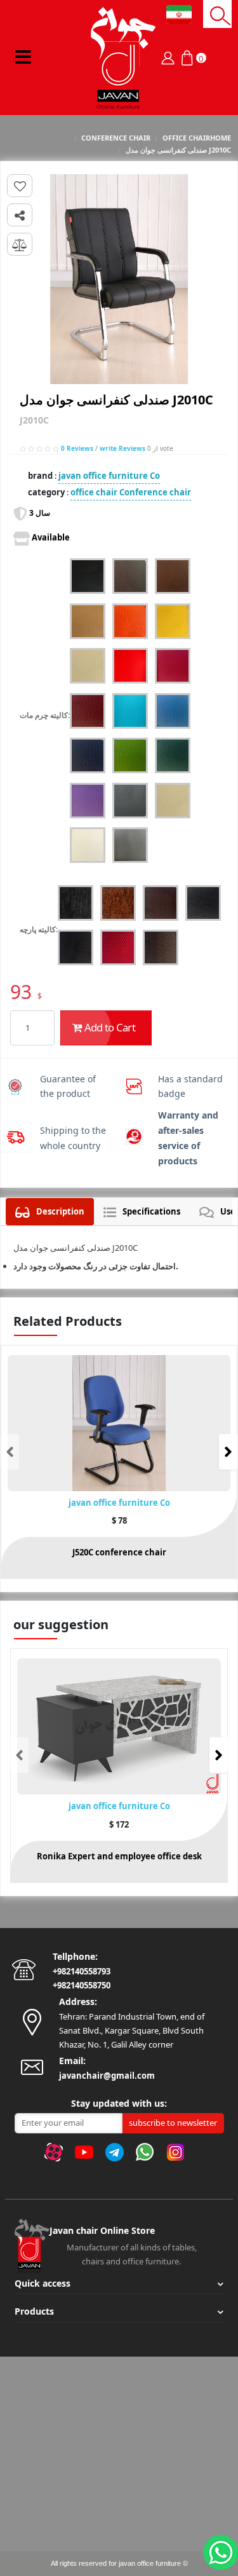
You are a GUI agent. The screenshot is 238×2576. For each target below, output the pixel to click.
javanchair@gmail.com (107, 2076)
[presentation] (10, 1452)
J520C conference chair (119, 1552)
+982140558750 (82, 1985)
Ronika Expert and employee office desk (119, 1856)
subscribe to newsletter (173, 2123)
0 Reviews (77, 448)
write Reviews (122, 448)
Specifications (151, 1211)
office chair (94, 492)
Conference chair (155, 492)
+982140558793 (82, 1971)
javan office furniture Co (109, 476)
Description (60, 1211)
